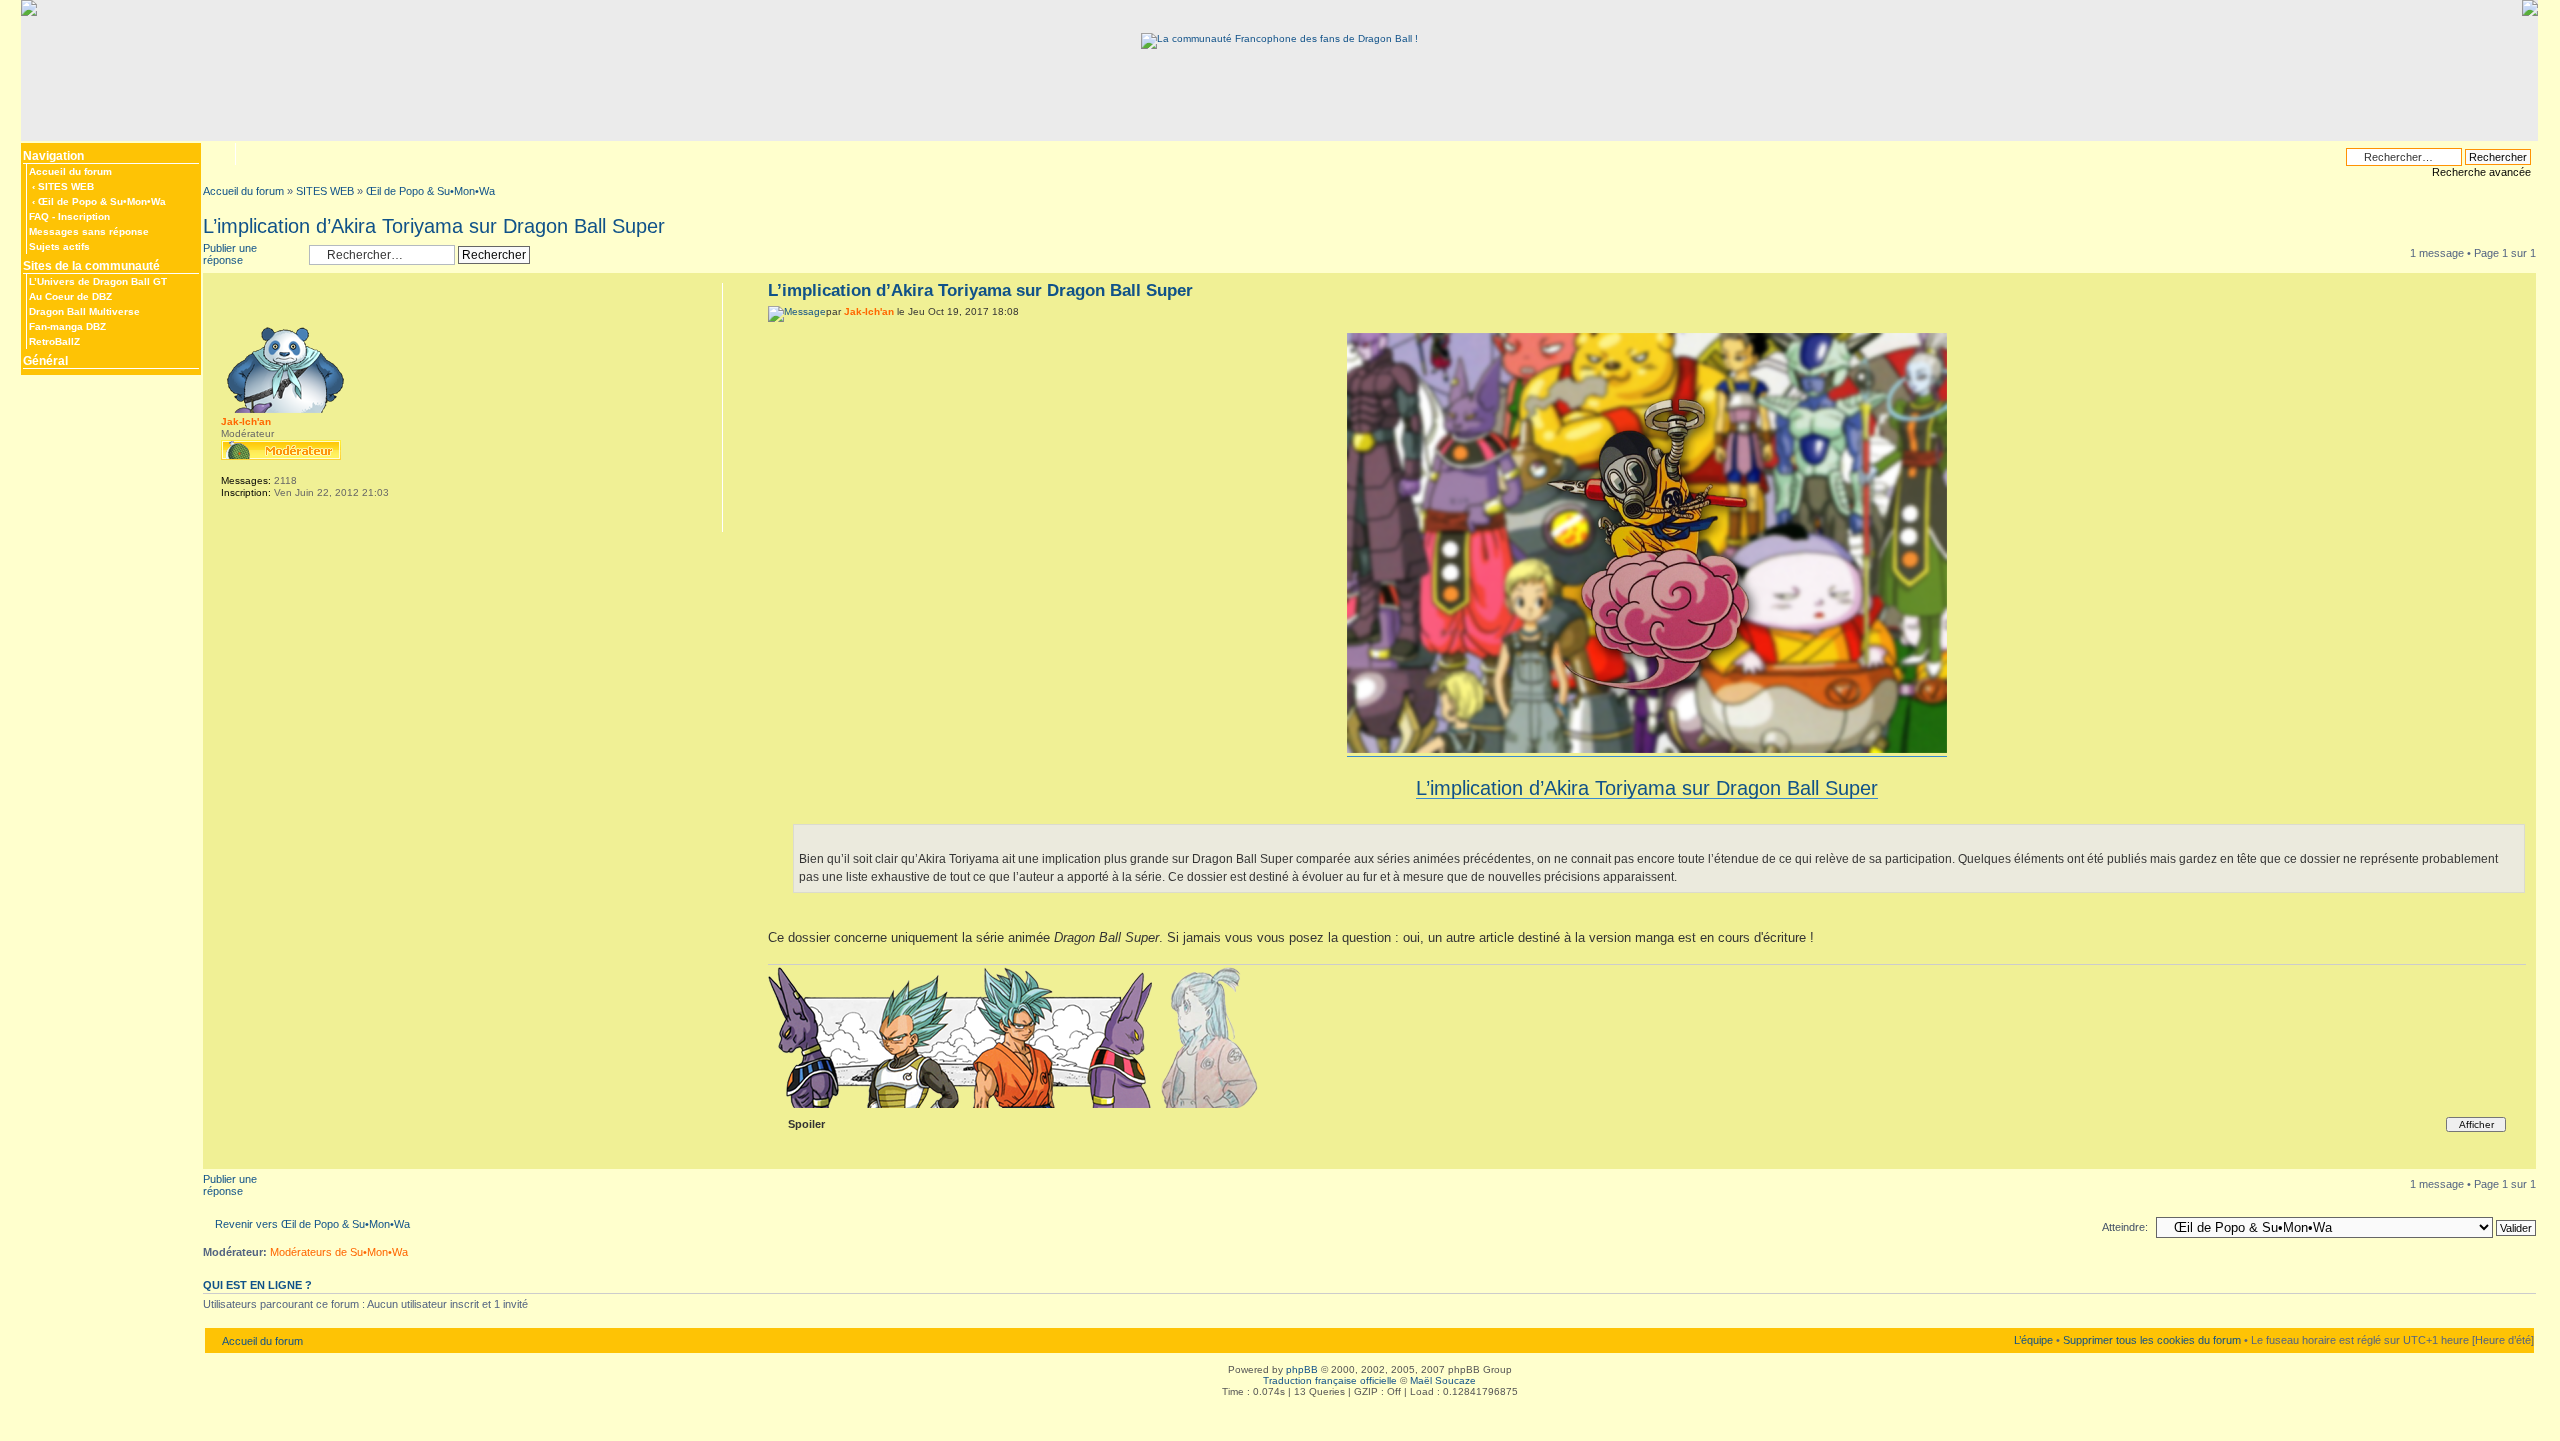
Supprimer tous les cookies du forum (2152, 1340)
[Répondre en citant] (2499, 288)
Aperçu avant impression (249, 154)
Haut (2520, 1158)
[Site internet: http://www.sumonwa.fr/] (231, 519)
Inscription (84, 216)
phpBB (1302, 1369)
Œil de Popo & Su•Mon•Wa (102, 201)
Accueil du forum (70, 171)
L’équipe (2033, 1340)
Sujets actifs (59, 246)
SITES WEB (66, 186)
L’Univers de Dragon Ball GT (98, 281)
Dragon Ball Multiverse (84, 311)
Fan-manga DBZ (67, 326)
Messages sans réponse (89, 231)
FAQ (39, 216)
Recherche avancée (2481, 172)
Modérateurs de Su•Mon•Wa (339, 1252)
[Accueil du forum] (1279, 38)
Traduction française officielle (1330, 1380)
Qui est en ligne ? (257, 1285)
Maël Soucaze (1443, 1380)
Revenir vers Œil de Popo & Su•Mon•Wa (312, 1224)
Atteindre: (2125, 1227)
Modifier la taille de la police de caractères (217, 152)
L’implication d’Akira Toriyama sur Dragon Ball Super (434, 226)
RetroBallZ (54, 341)
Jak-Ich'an (869, 311)
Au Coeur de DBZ (70, 296)
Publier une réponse (230, 254)
